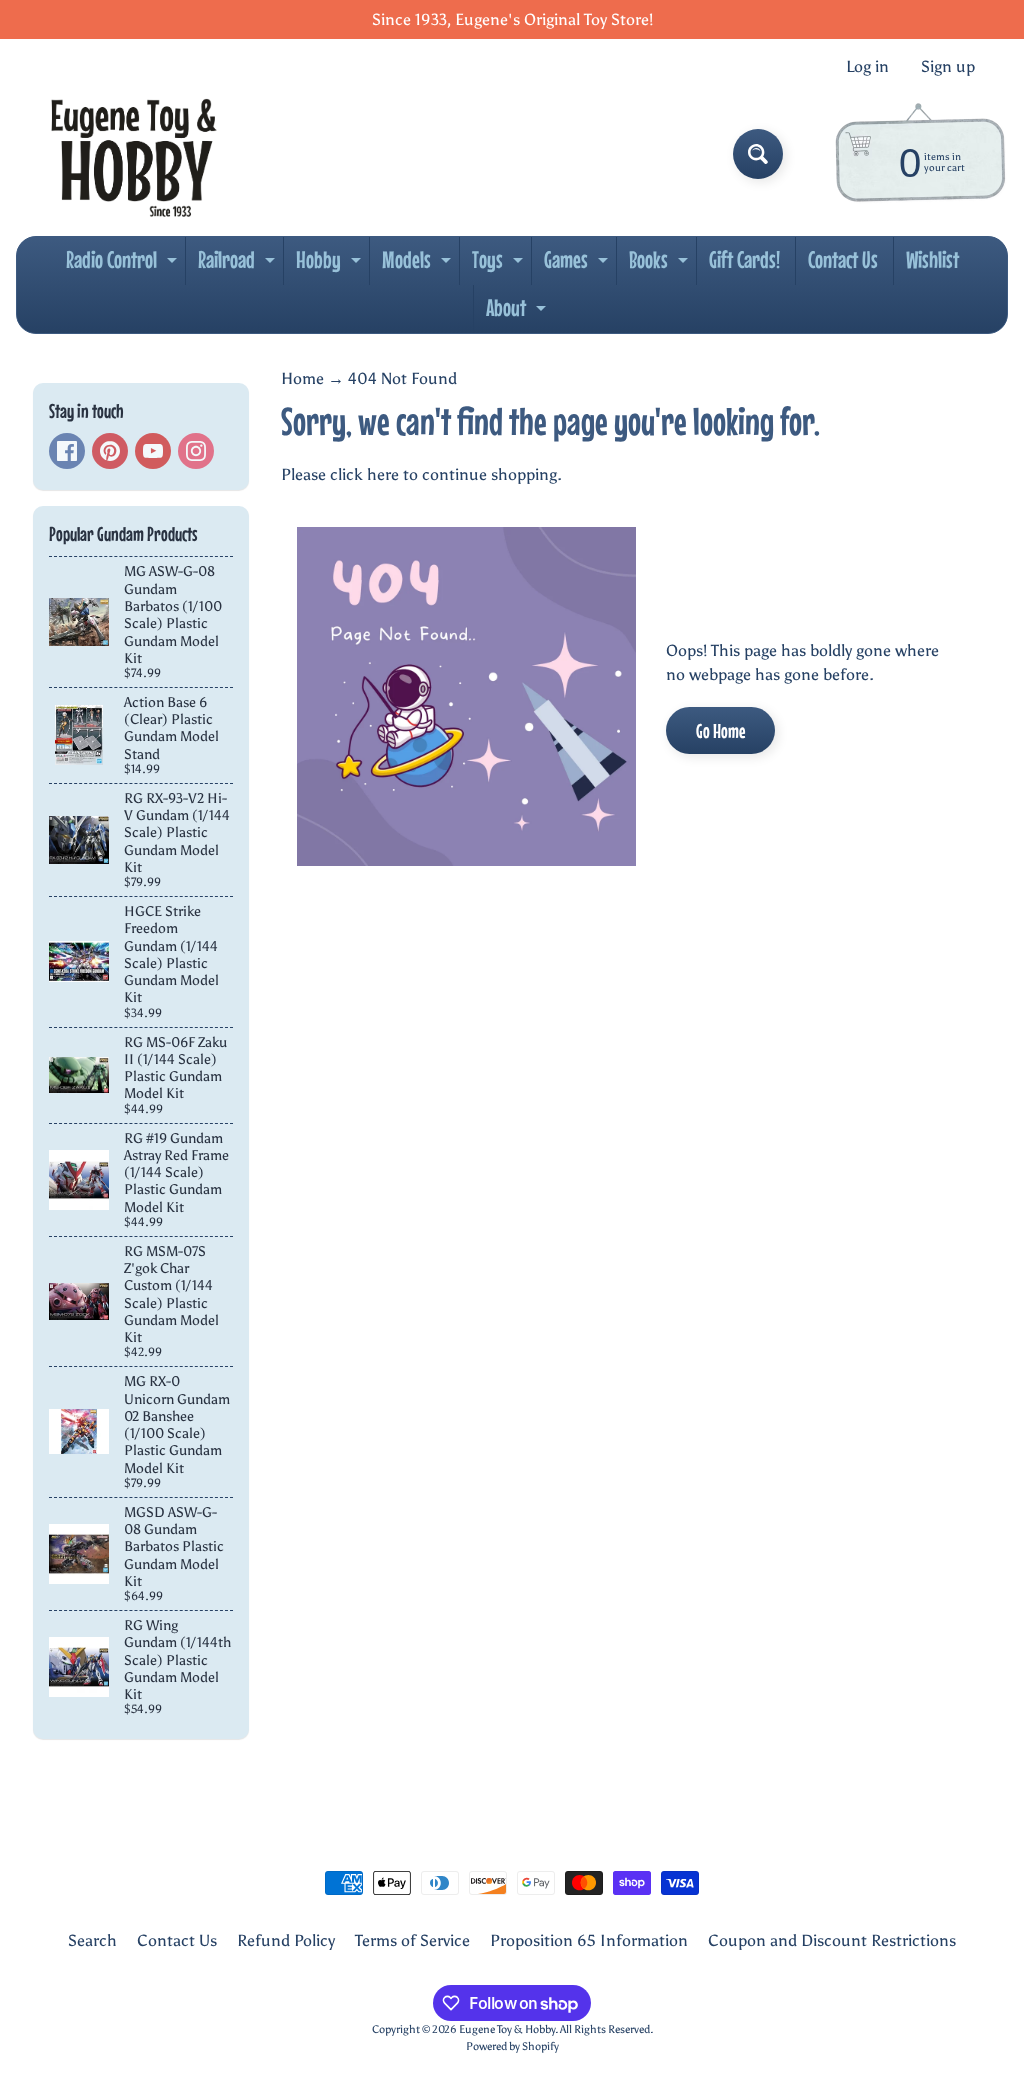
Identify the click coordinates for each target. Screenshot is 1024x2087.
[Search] (758, 154)
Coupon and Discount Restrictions (832, 1940)
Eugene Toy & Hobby (507, 2029)
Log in (867, 67)
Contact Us (843, 259)
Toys (500, 265)
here (383, 474)
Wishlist (932, 259)
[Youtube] (153, 451)
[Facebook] (67, 451)
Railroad (239, 265)
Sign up (948, 67)
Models (419, 265)
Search (92, 1940)
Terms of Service (412, 1940)
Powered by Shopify (512, 2046)
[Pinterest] (110, 451)
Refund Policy (286, 1940)
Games (578, 265)
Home (302, 378)
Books (661, 265)
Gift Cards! (744, 259)
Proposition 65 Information (589, 1940)
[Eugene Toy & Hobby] (133, 154)
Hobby (331, 265)
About (518, 313)
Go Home (720, 730)
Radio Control (124, 265)
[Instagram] (196, 451)
